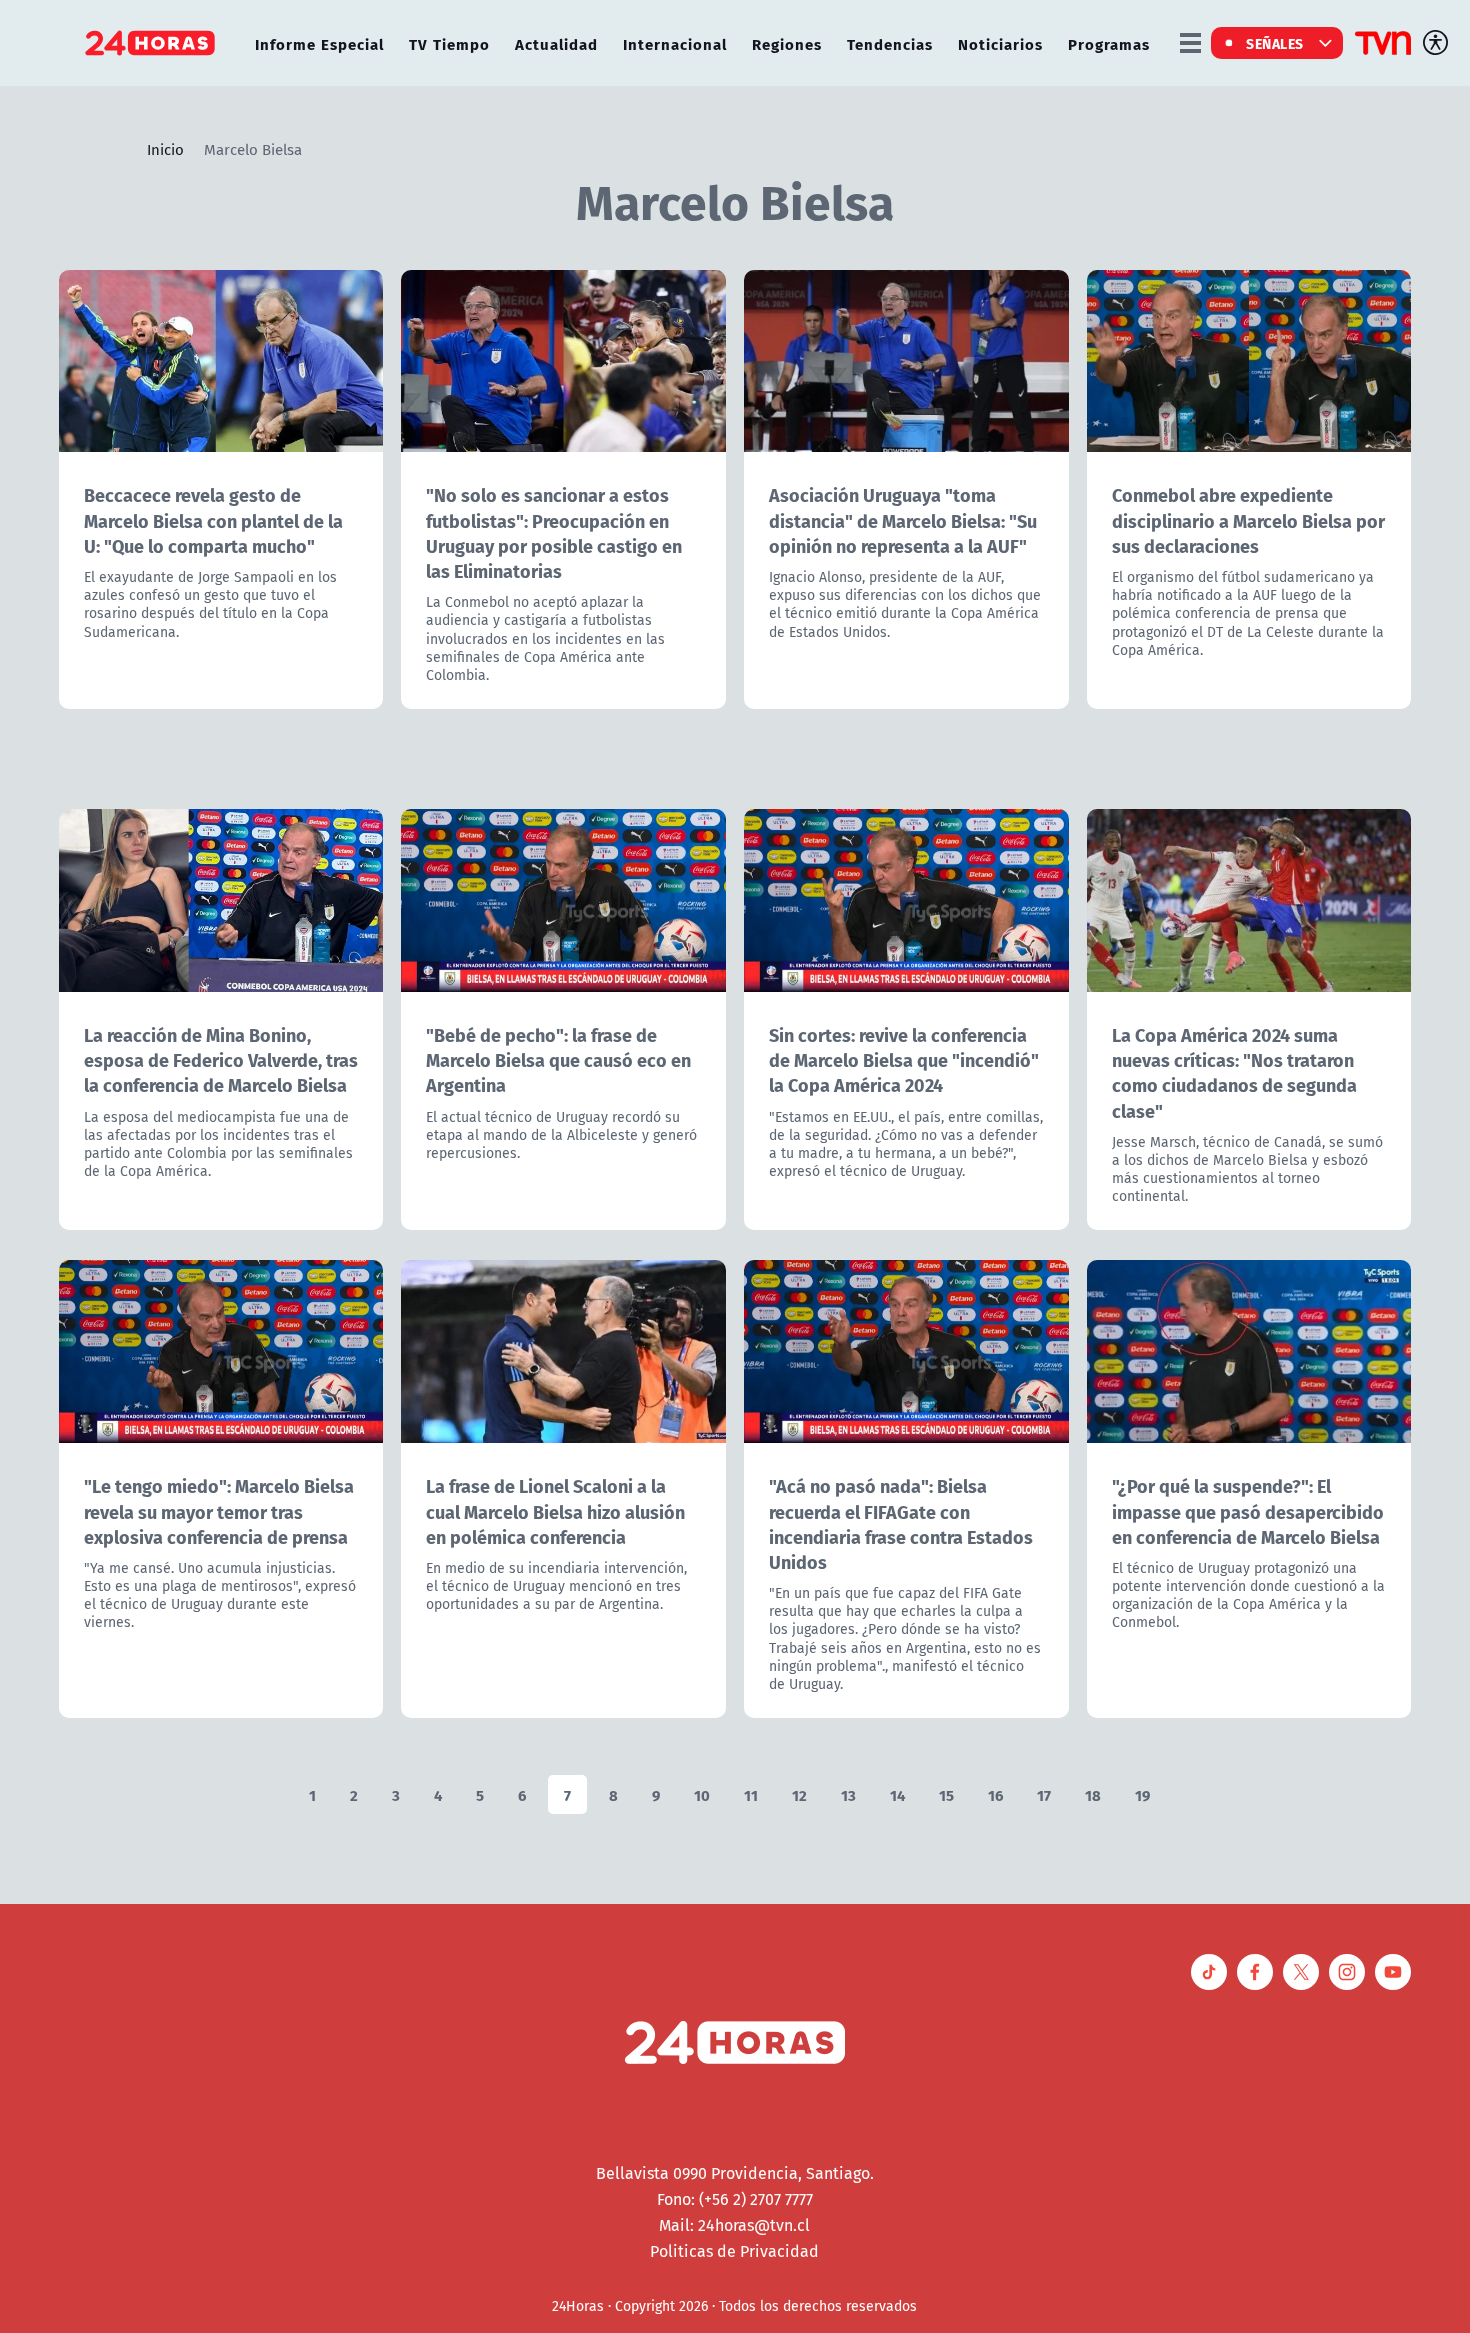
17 (1044, 1794)
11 (751, 1794)
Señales (1275, 43)
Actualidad (556, 43)
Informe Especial (319, 43)
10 (702, 1794)
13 (848, 1794)
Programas (1109, 43)
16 (995, 1794)
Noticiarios (1000, 43)
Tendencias (890, 43)
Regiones (787, 43)
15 (946, 1794)
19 (1142, 1794)
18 (1093, 1794)
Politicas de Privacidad (734, 2251)
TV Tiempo (449, 43)
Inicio (165, 149)
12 (799, 1794)
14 (897, 1794)
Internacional (675, 43)
